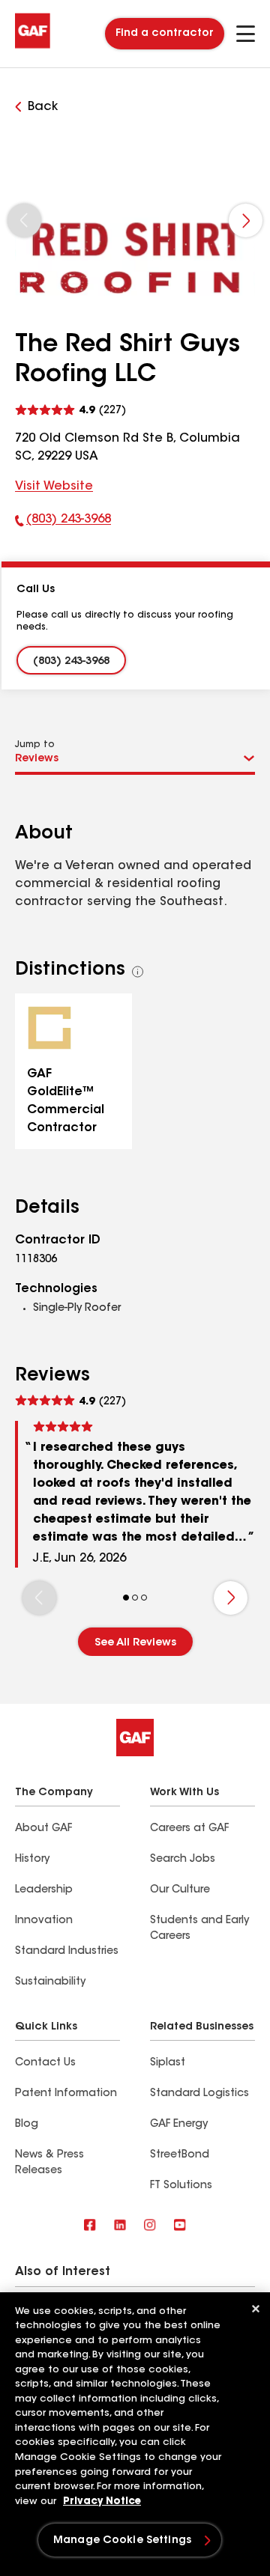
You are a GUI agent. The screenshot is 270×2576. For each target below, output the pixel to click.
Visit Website (54, 487)
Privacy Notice (102, 2502)
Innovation (44, 1921)
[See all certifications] (138, 972)
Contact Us (45, 2063)
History (32, 1860)
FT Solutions (181, 2186)
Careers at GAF (189, 1829)
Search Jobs (183, 1860)
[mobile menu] (246, 34)
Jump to (35, 745)
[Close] (256, 2309)
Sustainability (50, 1982)
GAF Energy (179, 2125)
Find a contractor (165, 34)
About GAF (43, 1829)
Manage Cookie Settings (122, 2541)
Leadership (44, 1890)
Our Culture (180, 1890)
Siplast (168, 2063)
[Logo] (33, 46)
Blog (27, 2125)
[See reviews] (70, 408)
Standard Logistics (199, 2094)
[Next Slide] (246, 220)
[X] (120, 2226)
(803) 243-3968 (63, 523)
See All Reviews (135, 1643)
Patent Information (66, 2094)
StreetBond (180, 2155)
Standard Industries (67, 1952)
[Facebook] (90, 2226)
